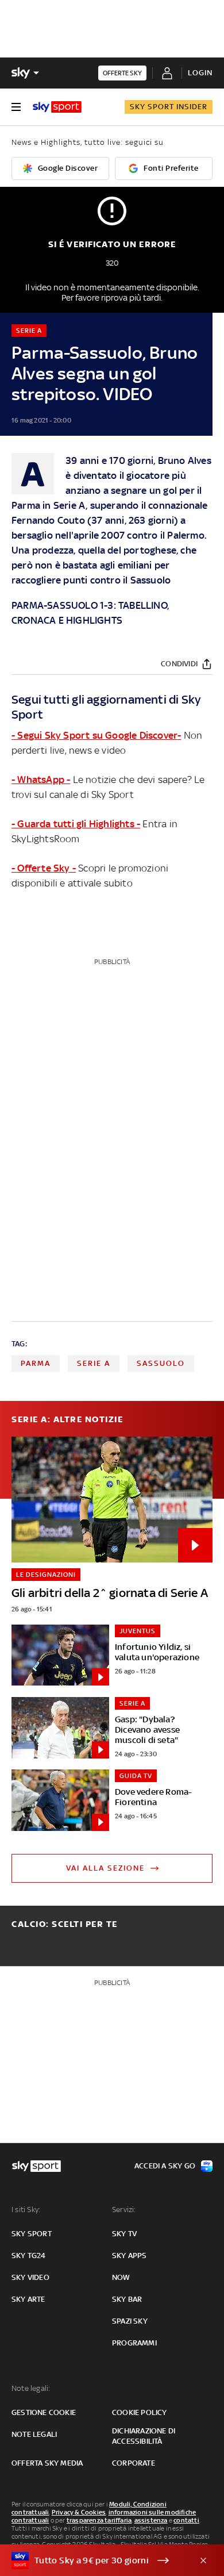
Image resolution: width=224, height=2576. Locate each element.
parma (36, 1363)
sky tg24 (29, 2256)
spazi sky (130, 2321)
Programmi (134, 2343)
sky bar (127, 2299)
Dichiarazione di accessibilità (144, 2436)
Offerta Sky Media (47, 2463)
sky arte (28, 2299)
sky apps (130, 2256)
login (200, 73)
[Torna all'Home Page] (57, 107)
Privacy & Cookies (79, 2512)
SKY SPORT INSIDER (169, 107)
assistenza (151, 2520)
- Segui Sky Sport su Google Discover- (96, 735)
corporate (134, 2463)
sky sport (32, 2234)
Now (121, 2277)
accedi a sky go (165, 2166)
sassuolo (161, 1363)
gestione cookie (44, 2412)
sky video (30, 2277)
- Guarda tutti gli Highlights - (76, 824)
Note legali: (31, 2388)
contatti (186, 2520)
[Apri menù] (16, 107)
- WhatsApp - (41, 780)
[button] (94, 2560)
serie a (94, 1363)
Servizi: (124, 2210)
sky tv (124, 2234)
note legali (34, 2434)
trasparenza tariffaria (99, 2520)
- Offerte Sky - (44, 868)
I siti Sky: (26, 2210)
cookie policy (140, 2412)
